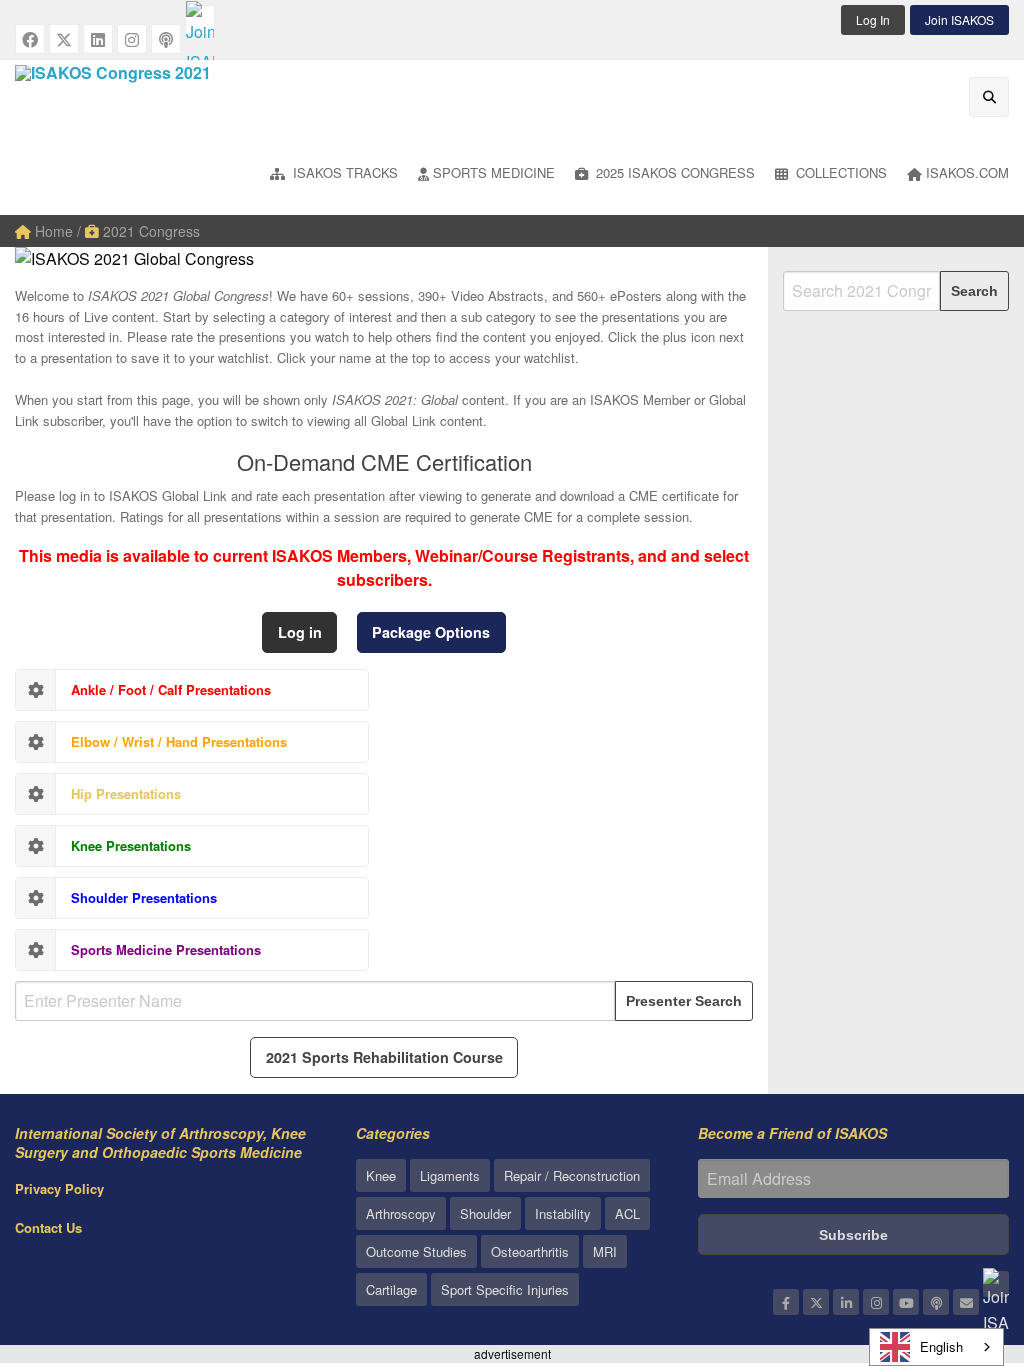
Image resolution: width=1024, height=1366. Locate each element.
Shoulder (485, 1213)
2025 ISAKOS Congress (673, 172)
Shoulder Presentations (144, 897)
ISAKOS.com (967, 172)
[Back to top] (959, 1241)
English (941, 1346)
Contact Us (48, 1227)
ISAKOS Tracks (343, 172)
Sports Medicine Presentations (166, 949)
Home (52, 231)
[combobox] (936, 1347)
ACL (627, 1213)
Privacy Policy (59, 1188)
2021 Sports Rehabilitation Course (384, 1057)
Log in (300, 632)
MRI (605, 1251)
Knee (381, 1175)
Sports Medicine (494, 172)
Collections (839, 172)
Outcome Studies (416, 1251)
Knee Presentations (131, 845)
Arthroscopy (401, 1213)
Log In (873, 19)
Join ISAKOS (959, 19)
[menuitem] (334, 174)
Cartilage (391, 1289)
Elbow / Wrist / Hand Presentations (179, 741)
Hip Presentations (126, 793)
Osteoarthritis (530, 1251)
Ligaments (450, 1175)
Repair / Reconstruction (572, 1175)
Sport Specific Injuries (505, 1289)
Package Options (431, 632)
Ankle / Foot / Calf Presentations (171, 689)
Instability (563, 1213)
